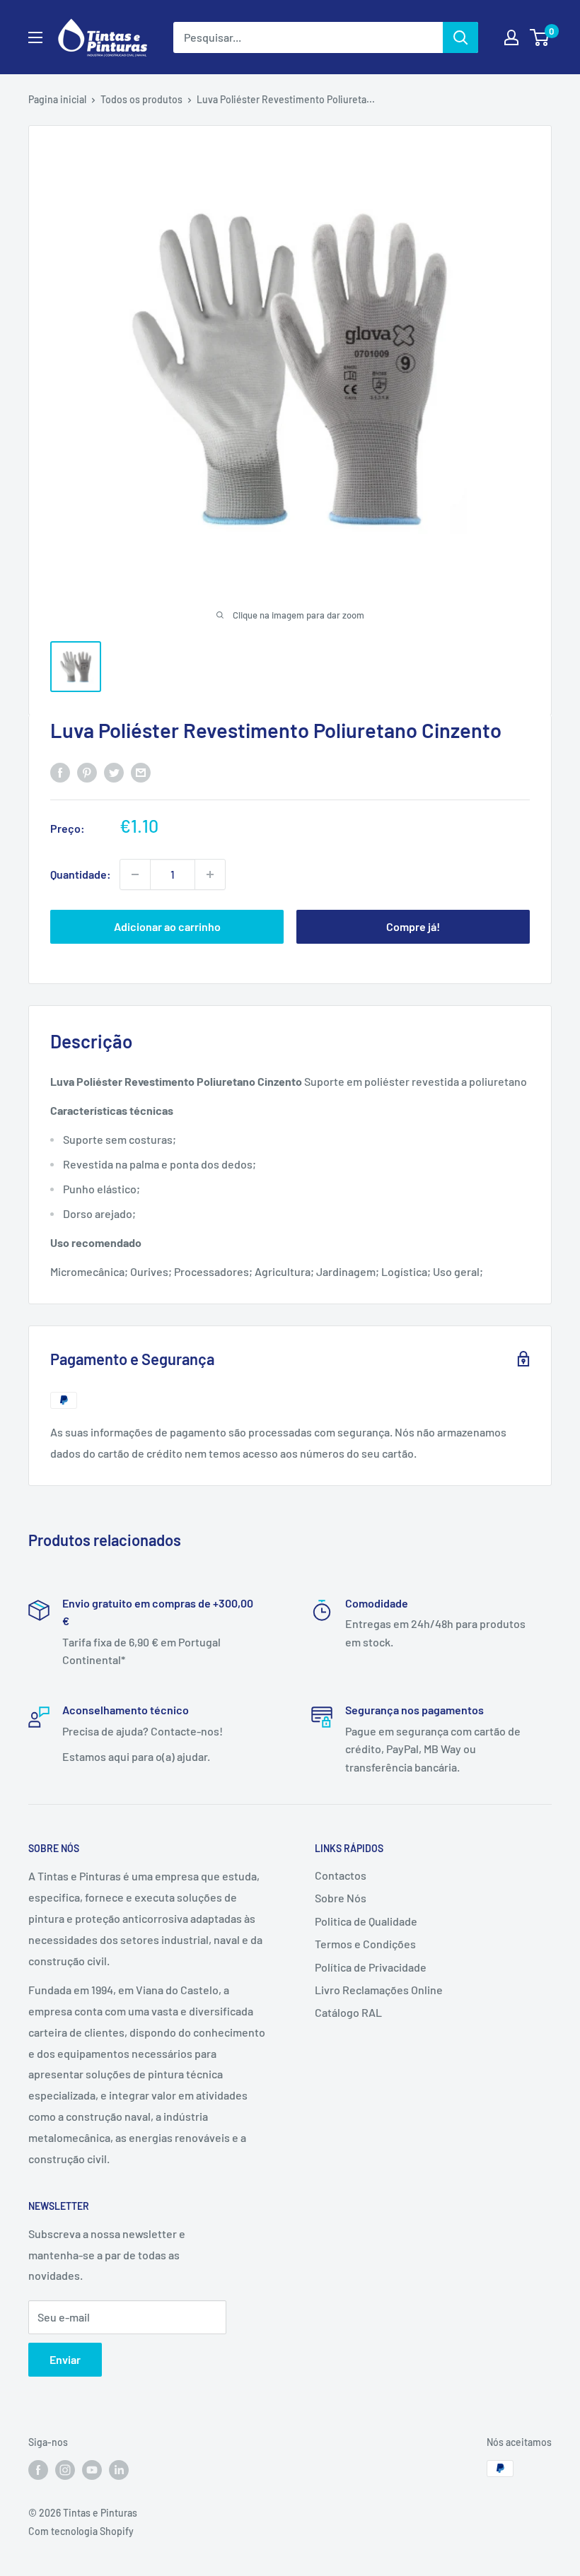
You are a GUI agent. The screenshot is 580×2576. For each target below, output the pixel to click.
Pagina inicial (57, 99)
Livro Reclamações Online (379, 1990)
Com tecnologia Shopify (81, 2531)
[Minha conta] (511, 37)
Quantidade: (81, 874)
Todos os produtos (141, 99)
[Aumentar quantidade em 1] (210, 874)
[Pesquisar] (460, 37)
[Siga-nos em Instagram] (65, 2470)
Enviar (65, 2359)
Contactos (341, 1875)
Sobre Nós (341, 1898)
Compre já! (413, 926)
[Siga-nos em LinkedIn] (119, 2470)
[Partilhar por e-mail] (141, 772)
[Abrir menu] (35, 37)
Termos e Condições (365, 1944)
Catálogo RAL (348, 2012)
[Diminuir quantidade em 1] (135, 874)
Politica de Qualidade (366, 1921)
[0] (540, 37)
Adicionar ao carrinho (167, 926)
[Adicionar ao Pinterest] (87, 772)
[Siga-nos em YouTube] (92, 2470)
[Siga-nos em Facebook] (38, 2470)
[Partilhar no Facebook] (60, 772)
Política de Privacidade (371, 1967)
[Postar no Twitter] (114, 772)
